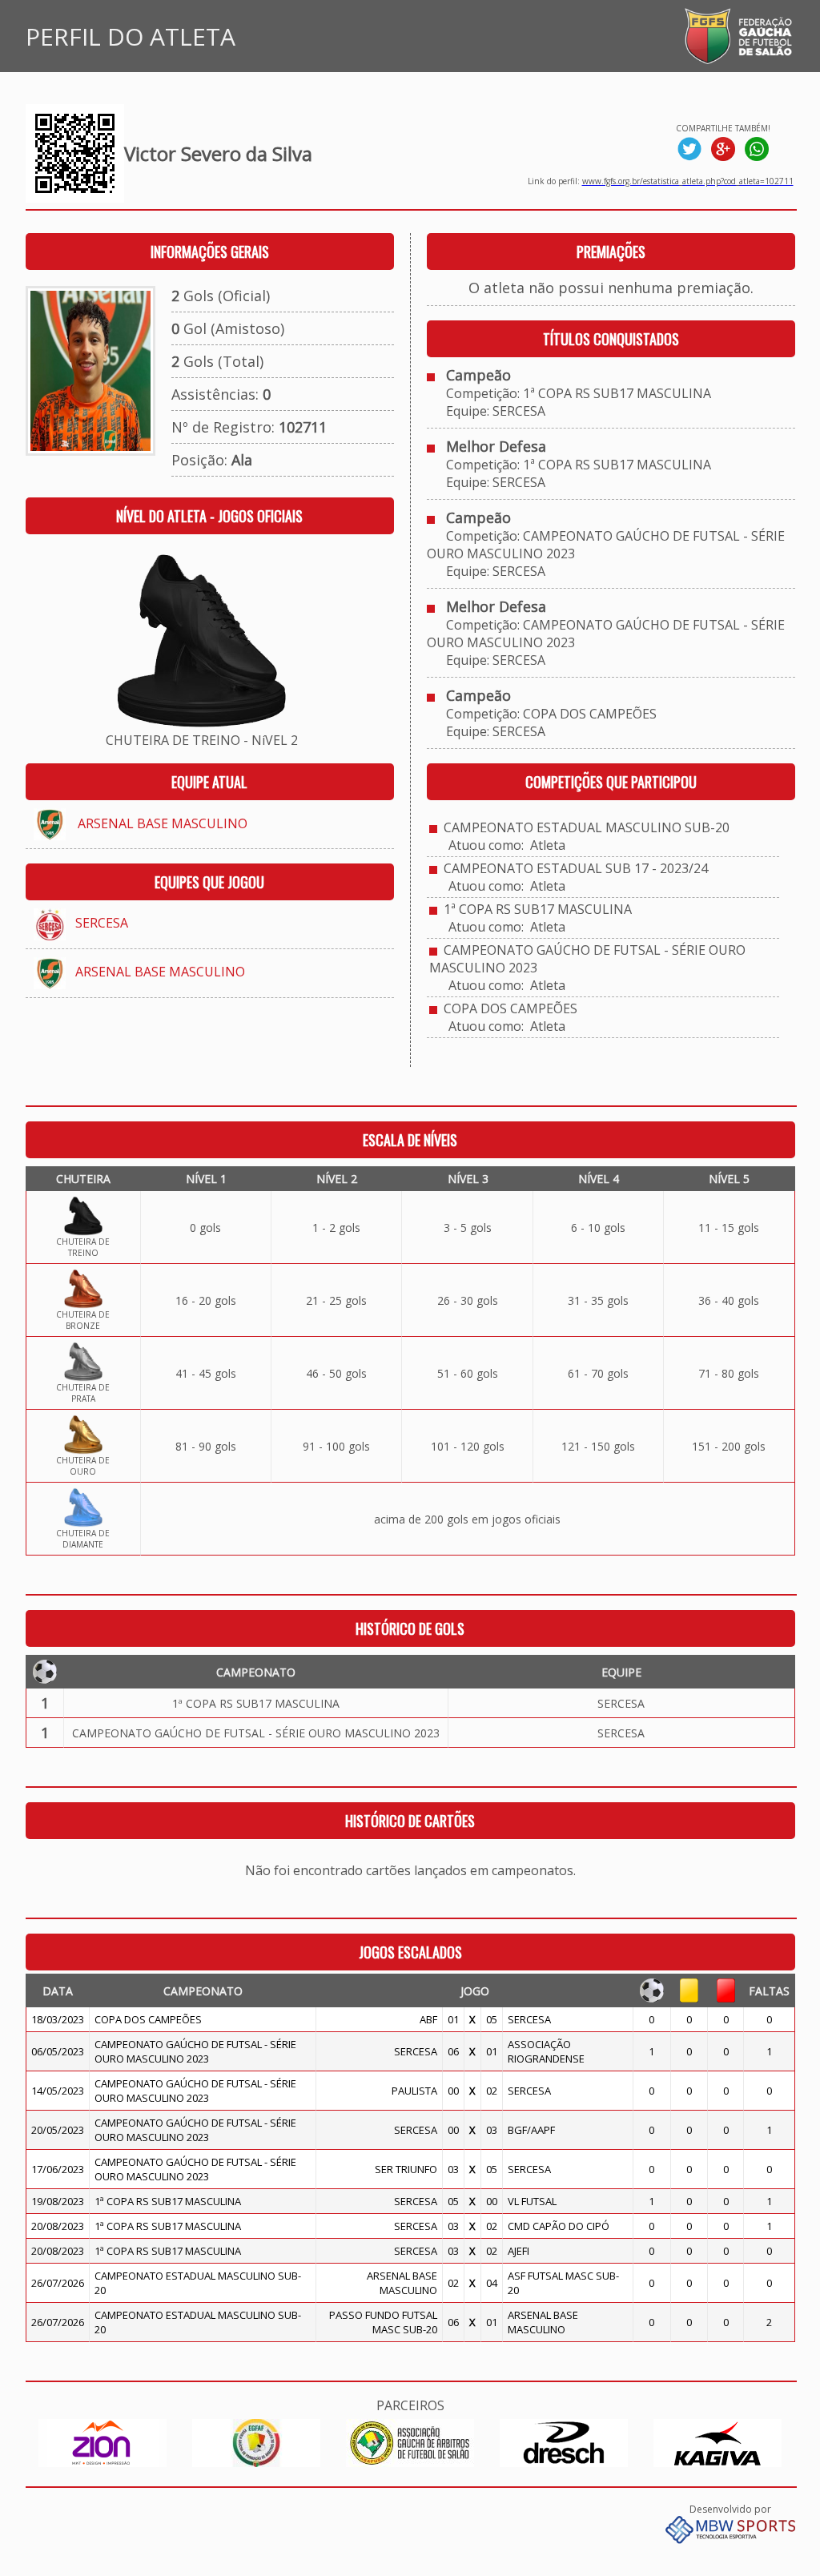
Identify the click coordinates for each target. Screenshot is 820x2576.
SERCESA (102, 923)
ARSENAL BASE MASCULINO (163, 823)
